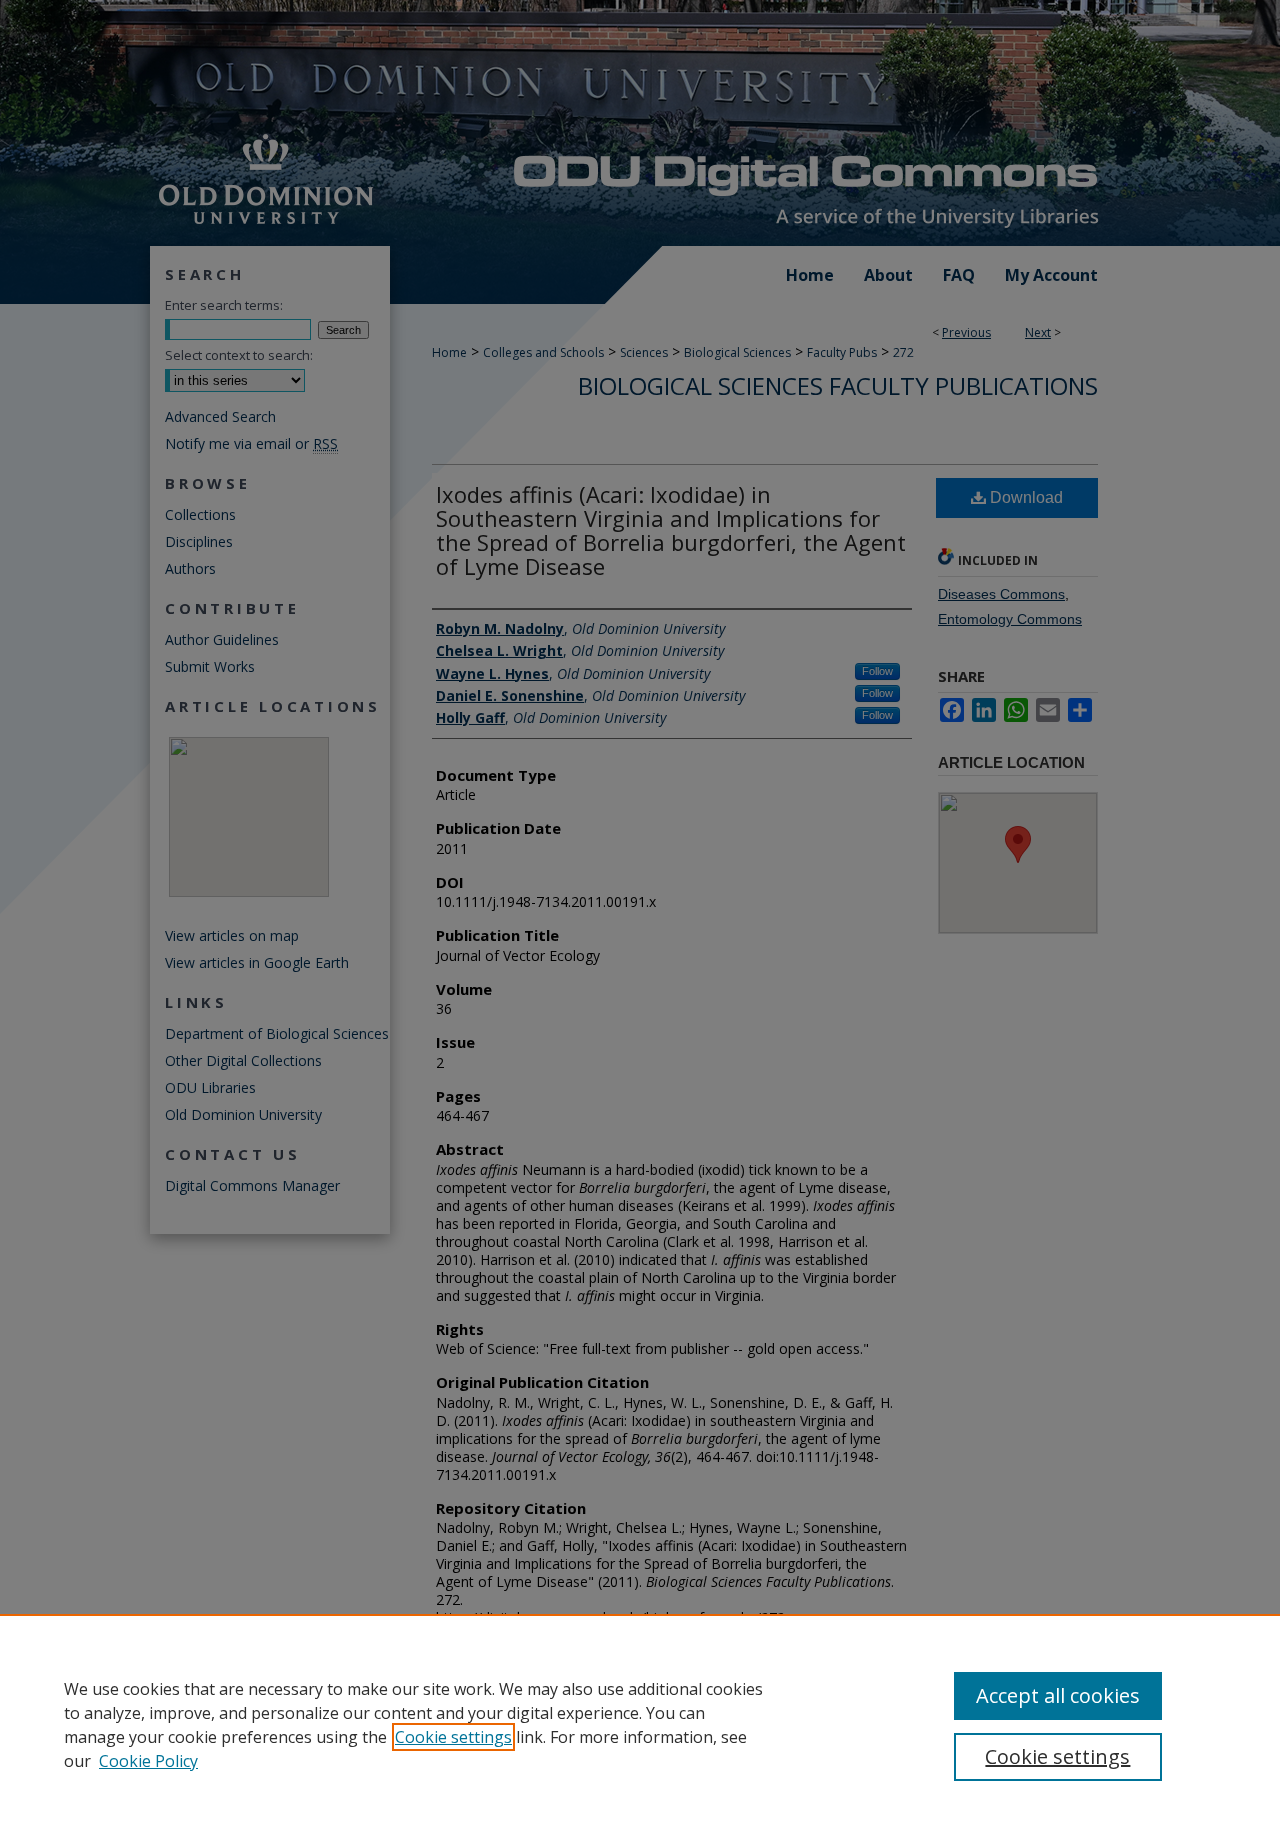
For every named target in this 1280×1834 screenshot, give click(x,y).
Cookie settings (453, 1737)
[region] (640, 1724)
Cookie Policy (148, 1761)
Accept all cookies (1058, 1695)
